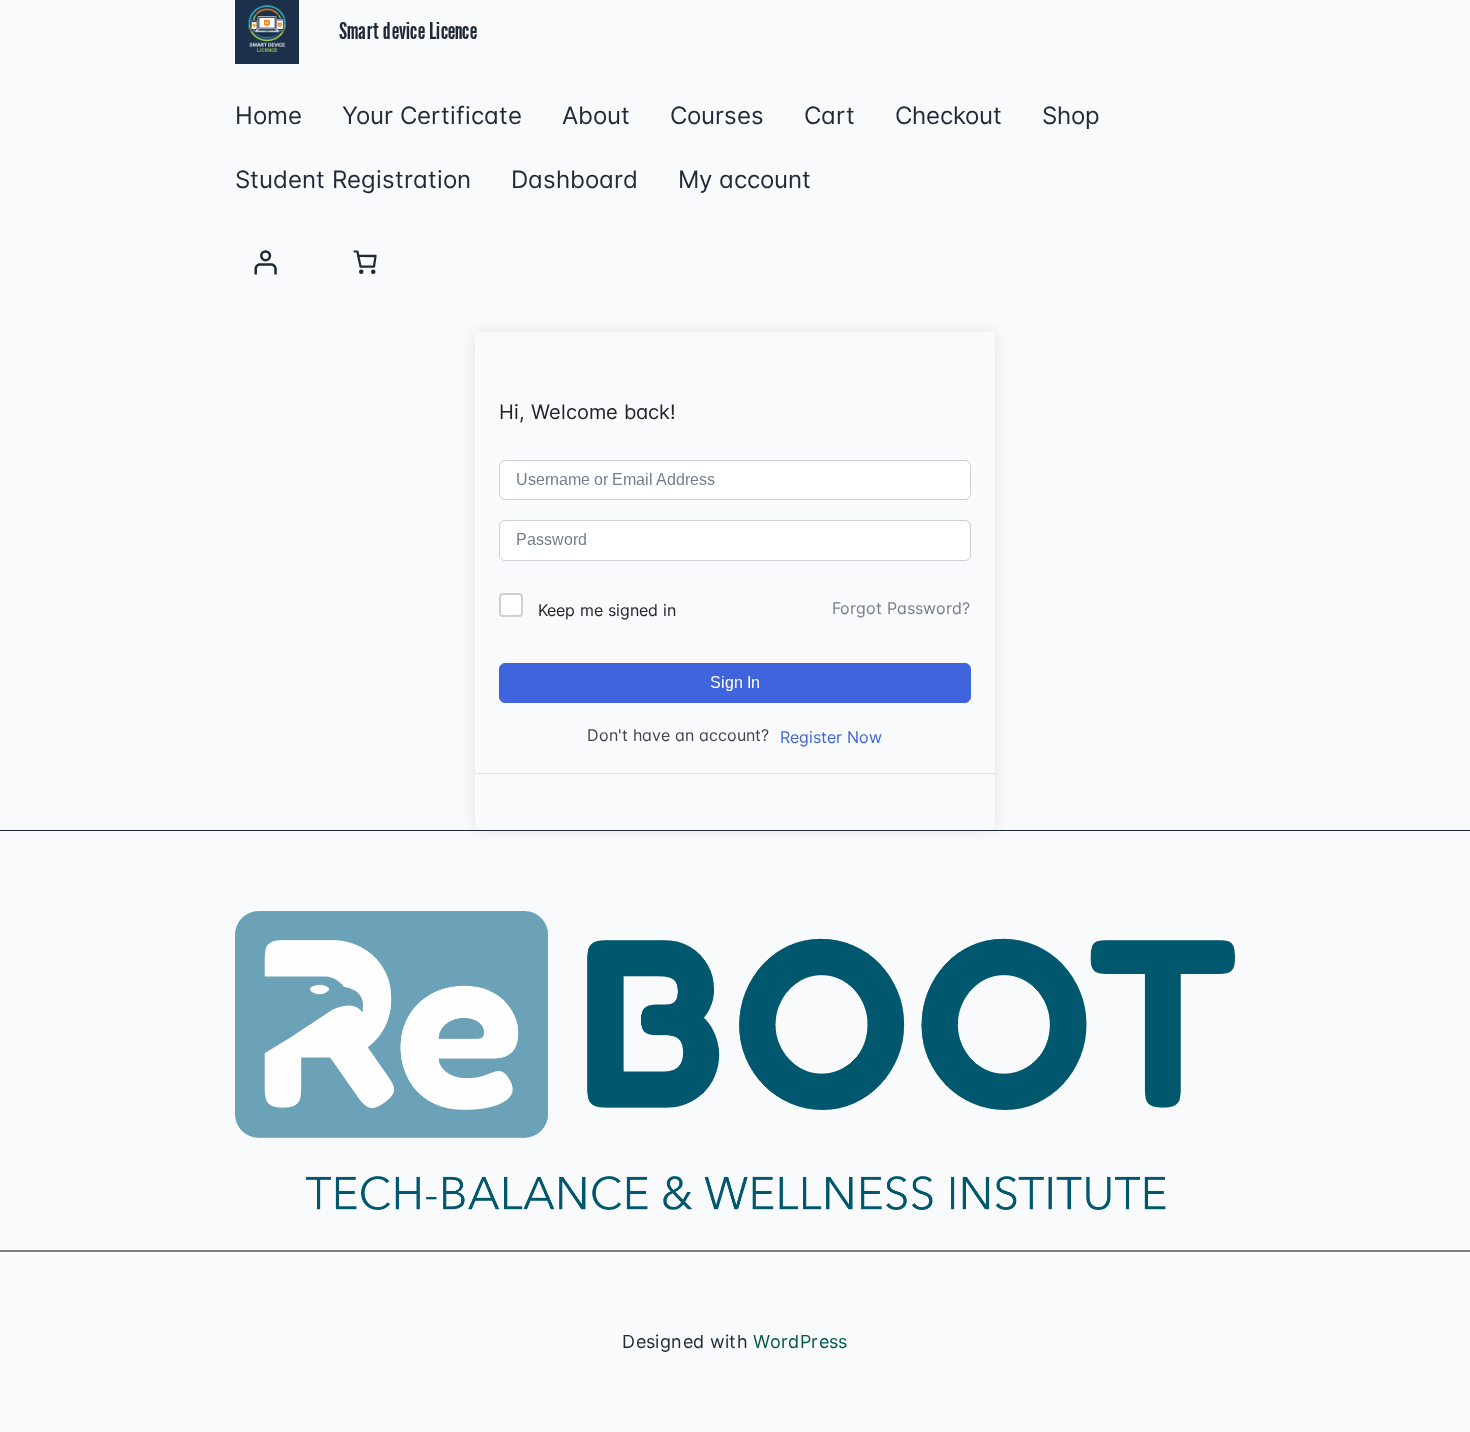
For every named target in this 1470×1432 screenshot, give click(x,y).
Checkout (948, 116)
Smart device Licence (408, 32)
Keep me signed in (607, 610)
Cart (829, 116)
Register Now (831, 737)
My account (744, 180)
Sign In (735, 682)
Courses (717, 116)
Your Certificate (432, 116)
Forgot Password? (901, 608)
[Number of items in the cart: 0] (365, 262)
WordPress (800, 1341)
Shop (1071, 116)
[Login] (265, 262)
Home (268, 116)
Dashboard (574, 180)
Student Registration (353, 180)
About (596, 116)
